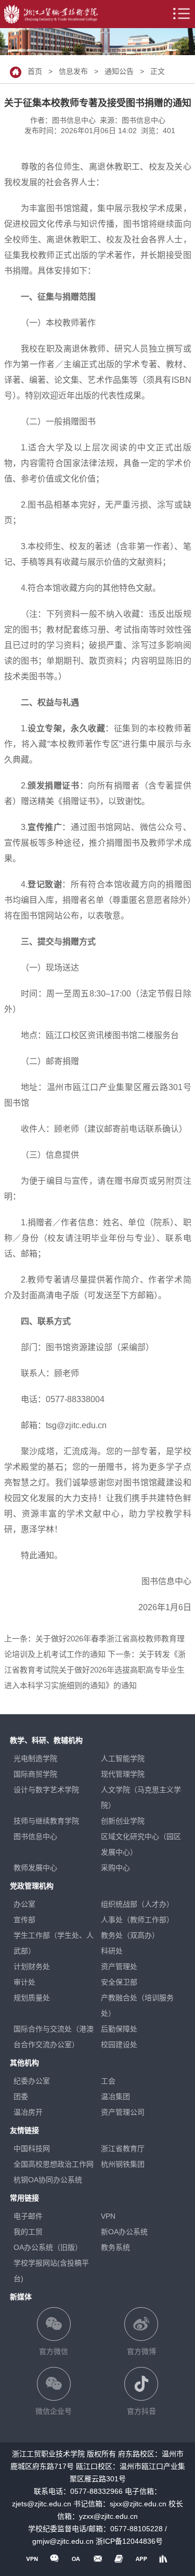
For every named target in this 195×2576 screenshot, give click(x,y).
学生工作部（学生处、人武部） (54, 1943)
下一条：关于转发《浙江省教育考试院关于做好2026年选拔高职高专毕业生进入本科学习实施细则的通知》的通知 (95, 1670)
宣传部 (24, 1920)
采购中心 (115, 1868)
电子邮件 (28, 2216)
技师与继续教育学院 (46, 1821)
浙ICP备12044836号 (129, 2541)
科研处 (112, 1951)
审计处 (24, 1982)
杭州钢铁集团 (123, 2164)
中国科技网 (32, 2148)
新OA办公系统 (124, 2232)
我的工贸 (28, 2232)
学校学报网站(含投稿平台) (51, 2271)
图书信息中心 (35, 1836)
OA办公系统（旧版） (48, 2247)
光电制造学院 (35, 1758)
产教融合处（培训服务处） (137, 2005)
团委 (21, 2096)
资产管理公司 (123, 2112)
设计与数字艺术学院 (46, 1790)
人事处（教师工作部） (137, 1920)
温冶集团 (115, 2096)
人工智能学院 (123, 1758)
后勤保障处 (119, 2029)
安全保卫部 (119, 1982)
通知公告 (119, 71)
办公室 (24, 1904)
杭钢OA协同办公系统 (48, 2180)
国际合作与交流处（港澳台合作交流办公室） (54, 2037)
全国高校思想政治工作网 (54, 2164)
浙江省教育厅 (123, 2148)
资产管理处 (119, 1966)
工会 (108, 2081)
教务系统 (115, 2247)
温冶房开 (28, 2112)
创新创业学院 (123, 1821)
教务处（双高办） (130, 1935)
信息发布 (73, 71)
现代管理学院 (123, 1774)
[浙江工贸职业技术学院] (51, 14)
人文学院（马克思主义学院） (141, 1797)
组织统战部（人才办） (137, 1904)
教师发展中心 (35, 1868)
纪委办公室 (32, 2081)
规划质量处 (32, 1998)
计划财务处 (32, 1966)
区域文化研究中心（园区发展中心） (141, 1844)
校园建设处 (119, 2044)
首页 (35, 71)
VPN (108, 2216)
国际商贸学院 (35, 1774)
